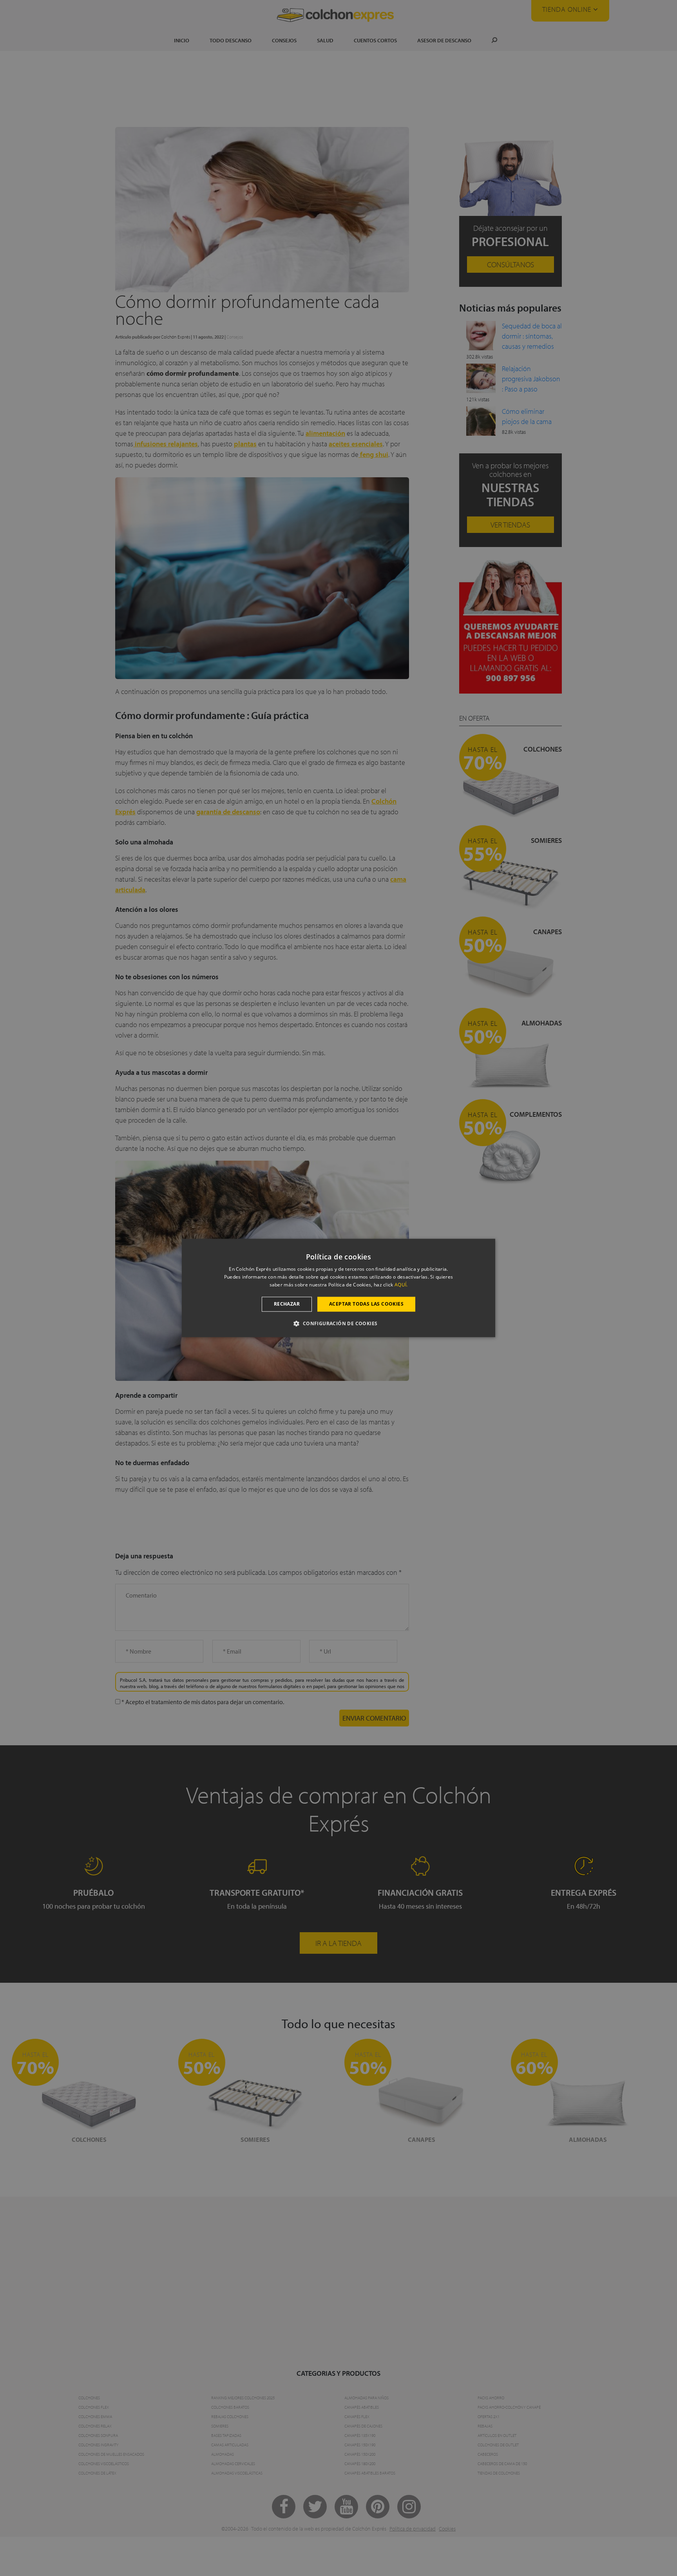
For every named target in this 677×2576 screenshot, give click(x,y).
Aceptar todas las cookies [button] (366, 1304)
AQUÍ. (401, 1285)
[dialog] (338, 1288)
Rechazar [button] (287, 1304)
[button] (338, 1324)
